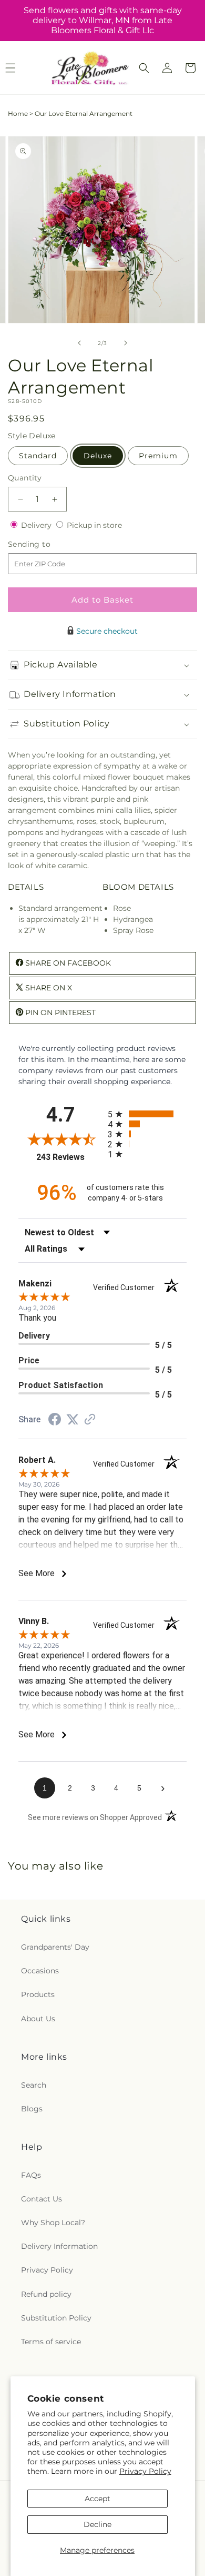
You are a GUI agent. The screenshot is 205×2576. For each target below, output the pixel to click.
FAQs (31, 2175)
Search (34, 2085)
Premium (158, 456)
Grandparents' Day (55, 1947)
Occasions (40, 1971)
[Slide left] (79, 343)
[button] (144, 68)
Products (38, 1994)
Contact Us (42, 2199)
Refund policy (46, 2294)
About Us (38, 2019)
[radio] (147, 1114)
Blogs (32, 2109)
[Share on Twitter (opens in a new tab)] (73, 1420)
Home (18, 114)
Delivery (37, 525)
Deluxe (98, 456)
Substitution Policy (56, 2318)
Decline (98, 2524)
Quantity (25, 478)
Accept (98, 2499)
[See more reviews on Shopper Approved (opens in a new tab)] (90, 1420)
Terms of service (51, 2342)
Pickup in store (94, 525)
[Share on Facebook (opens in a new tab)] (55, 1421)
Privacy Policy (145, 2471)
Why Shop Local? (53, 2223)
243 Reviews (69, 1157)
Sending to (45, 544)
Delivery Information (59, 2246)
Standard (38, 456)
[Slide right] (126, 343)
